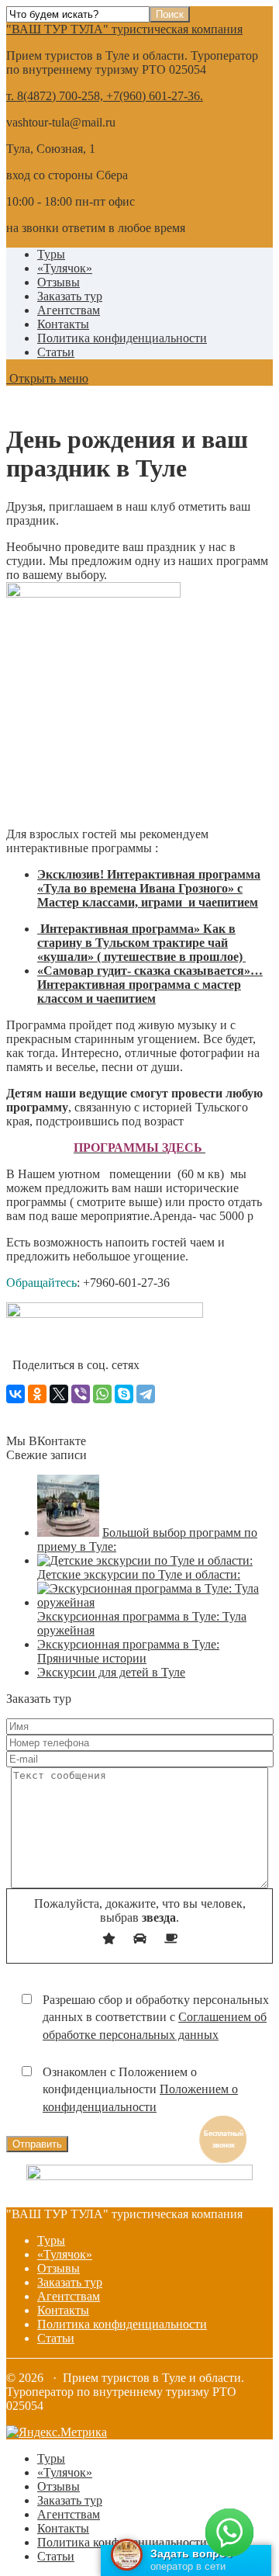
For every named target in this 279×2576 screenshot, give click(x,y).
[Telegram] (146, 1394)
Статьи (56, 352)
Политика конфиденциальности (122, 338)
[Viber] (81, 1394)
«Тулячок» (65, 268)
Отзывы (59, 282)
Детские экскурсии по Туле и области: (139, 1574)
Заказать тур (70, 296)
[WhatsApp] (102, 1394)
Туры (51, 254)
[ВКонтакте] (15, 1394)
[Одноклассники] (37, 1394)
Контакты (63, 324)
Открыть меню (47, 378)
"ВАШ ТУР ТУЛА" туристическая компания (124, 29)
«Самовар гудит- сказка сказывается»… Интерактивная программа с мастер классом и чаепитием (150, 985)
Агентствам (69, 310)
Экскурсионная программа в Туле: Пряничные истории (128, 1651)
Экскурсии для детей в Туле (111, 1672)
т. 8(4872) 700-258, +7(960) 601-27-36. (105, 96)
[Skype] (124, 1394)
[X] (59, 1394)
